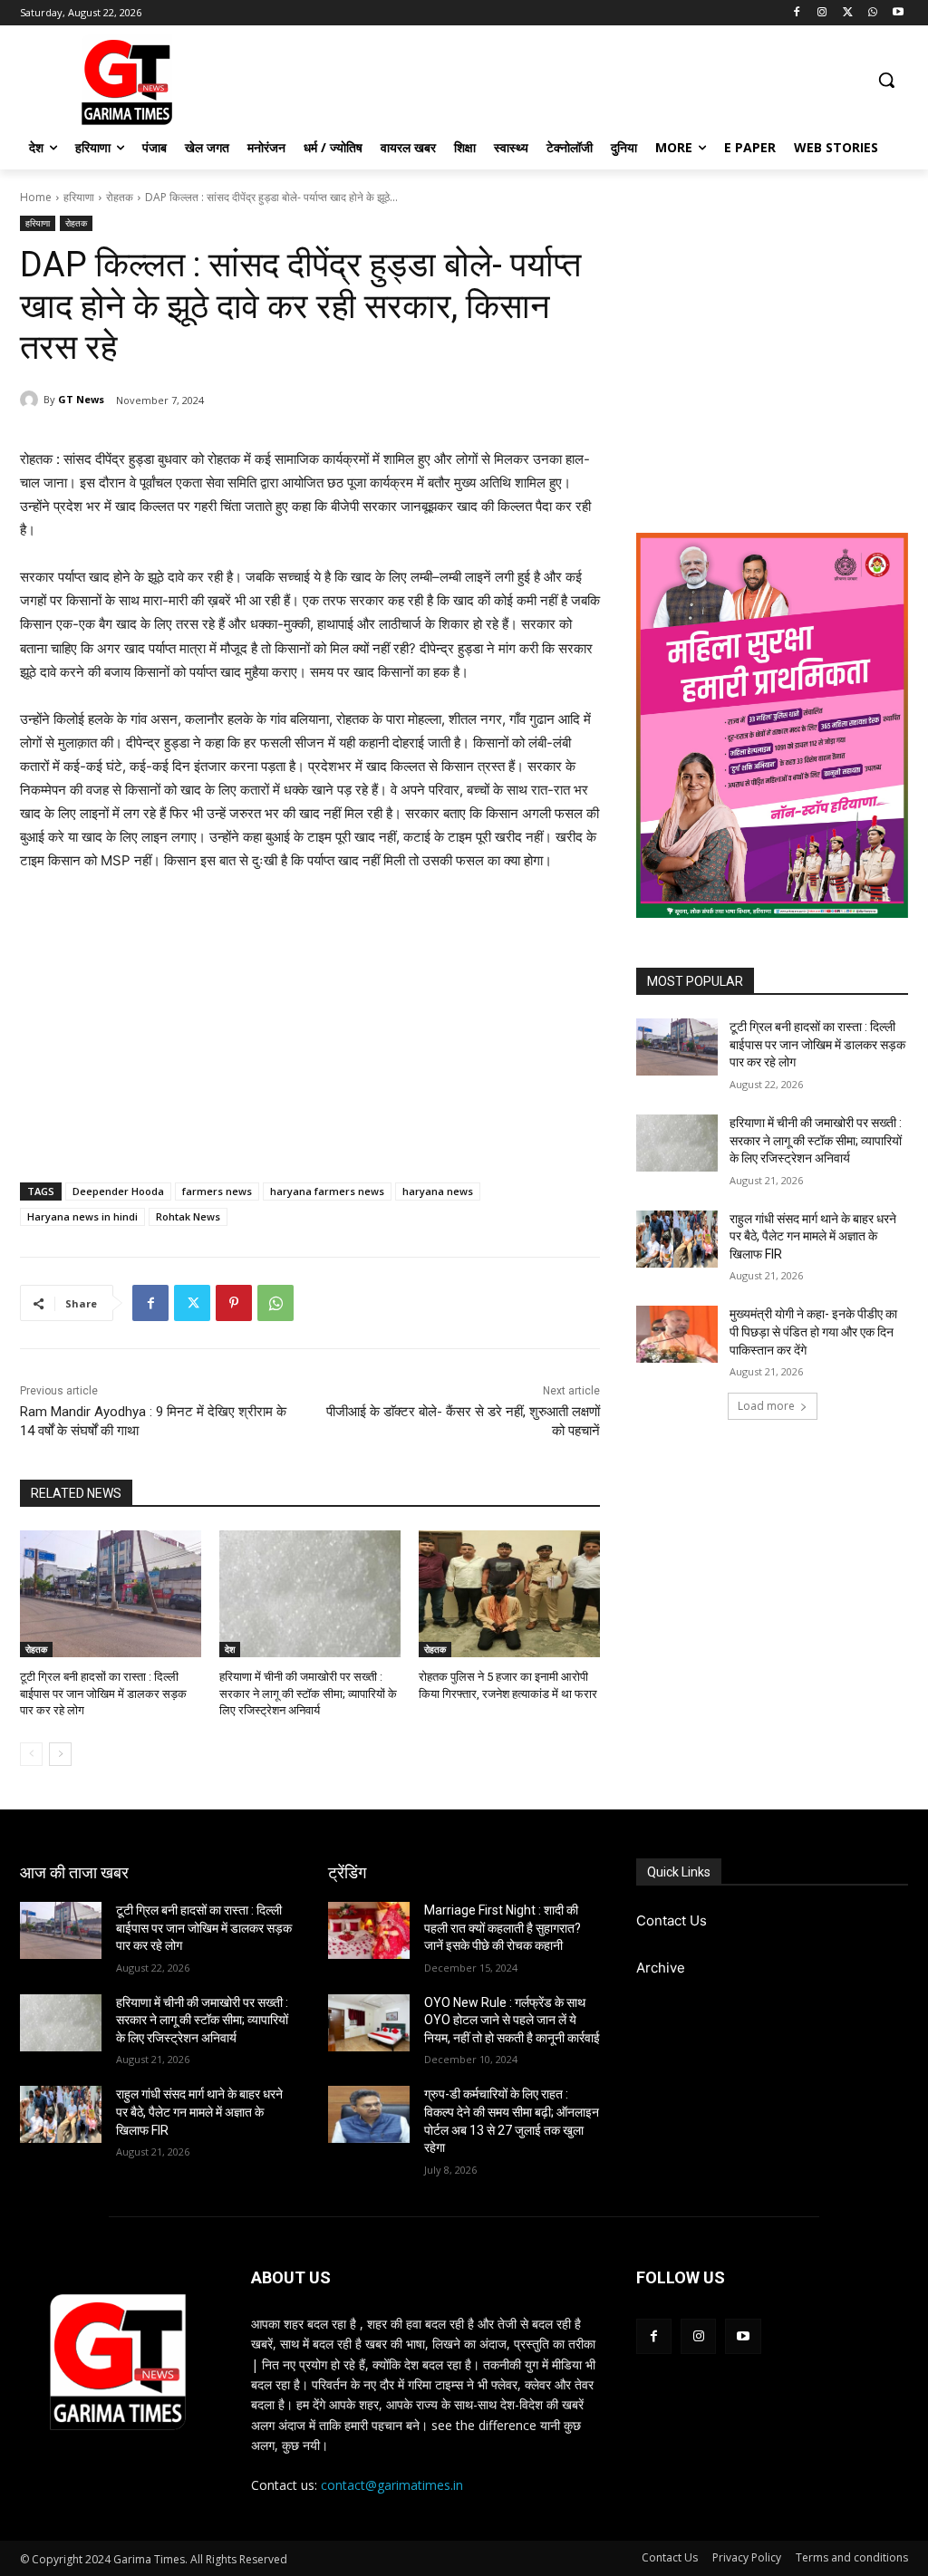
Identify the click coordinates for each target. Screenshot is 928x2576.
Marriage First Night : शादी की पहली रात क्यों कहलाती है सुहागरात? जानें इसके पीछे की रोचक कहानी (503, 1928)
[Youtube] (898, 13)
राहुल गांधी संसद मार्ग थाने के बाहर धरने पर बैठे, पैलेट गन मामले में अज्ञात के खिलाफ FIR (813, 1236)
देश (230, 1649)
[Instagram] (822, 13)
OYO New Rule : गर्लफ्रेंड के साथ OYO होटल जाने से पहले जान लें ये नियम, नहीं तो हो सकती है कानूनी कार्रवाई (512, 2020)
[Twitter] (848, 13)
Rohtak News (188, 1216)
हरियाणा (79, 197)
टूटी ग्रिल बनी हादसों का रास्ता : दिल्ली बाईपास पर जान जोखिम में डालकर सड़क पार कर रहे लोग (103, 1693)
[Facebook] (797, 13)
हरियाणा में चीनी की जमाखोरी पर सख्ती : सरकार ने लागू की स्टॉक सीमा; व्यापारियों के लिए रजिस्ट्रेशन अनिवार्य (308, 1693)
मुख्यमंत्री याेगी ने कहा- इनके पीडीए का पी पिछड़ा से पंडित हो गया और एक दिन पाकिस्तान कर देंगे (813, 1331)
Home (36, 197)
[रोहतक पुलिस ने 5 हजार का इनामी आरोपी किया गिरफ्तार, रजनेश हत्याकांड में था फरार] (509, 1594)
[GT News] (32, 400)
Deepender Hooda (118, 1191)
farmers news (217, 1191)
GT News (81, 399)
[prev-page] (31, 1754)
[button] (886, 80)
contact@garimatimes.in (392, 2485)
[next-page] (60, 1754)
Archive (661, 1968)
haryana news (438, 1191)
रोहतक (120, 197)
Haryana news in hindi (82, 1216)
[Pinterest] (234, 1303)
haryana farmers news (327, 1191)
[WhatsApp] (872, 13)
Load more (766, 1406)
